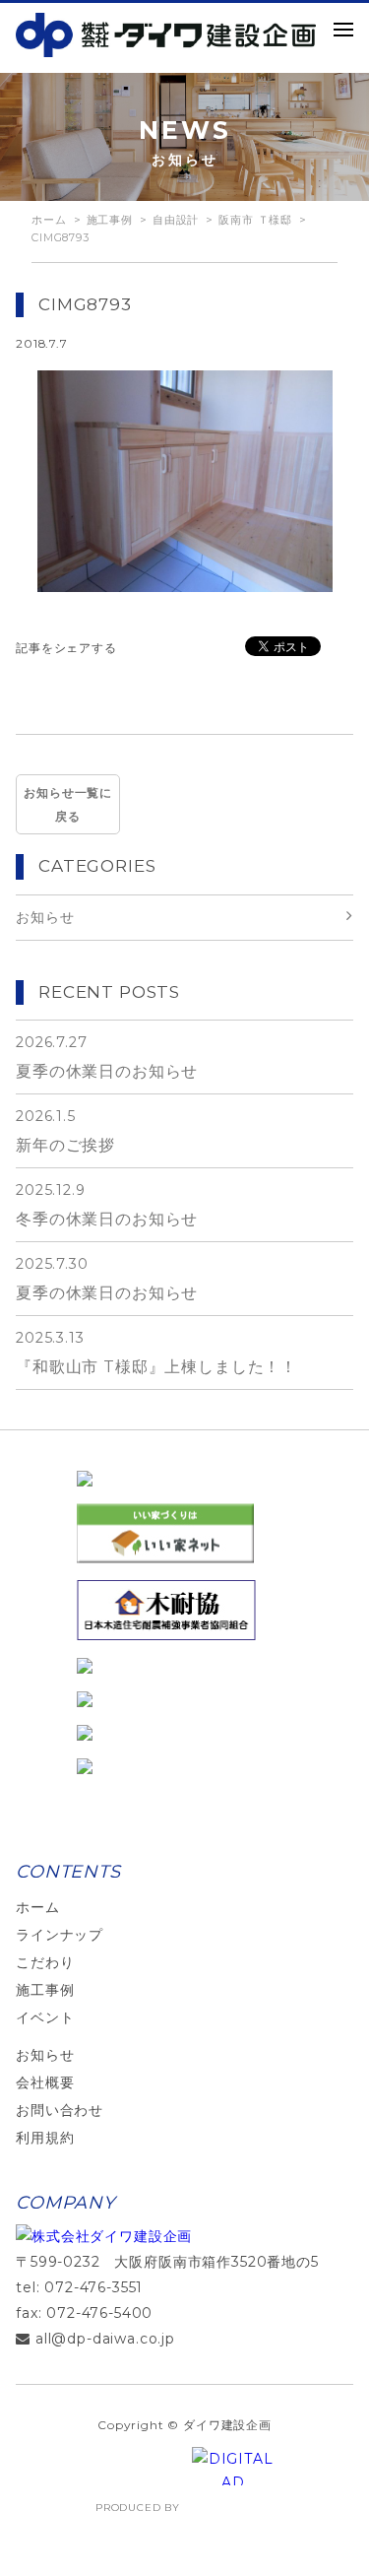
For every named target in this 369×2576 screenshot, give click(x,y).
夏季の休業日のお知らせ (107, 1057)
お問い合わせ (60, 2110)
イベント (45, 2017)
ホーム (49, 220)
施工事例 (45, 1990)
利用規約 (45, 2138)
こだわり (45, 1962)
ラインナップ (60, 1935)
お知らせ (45, 2055)
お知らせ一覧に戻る (68, 804)
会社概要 (45, 2082)
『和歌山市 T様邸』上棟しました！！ (156, 1353)
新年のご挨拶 (65, 1131)
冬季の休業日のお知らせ (107, 1205)
